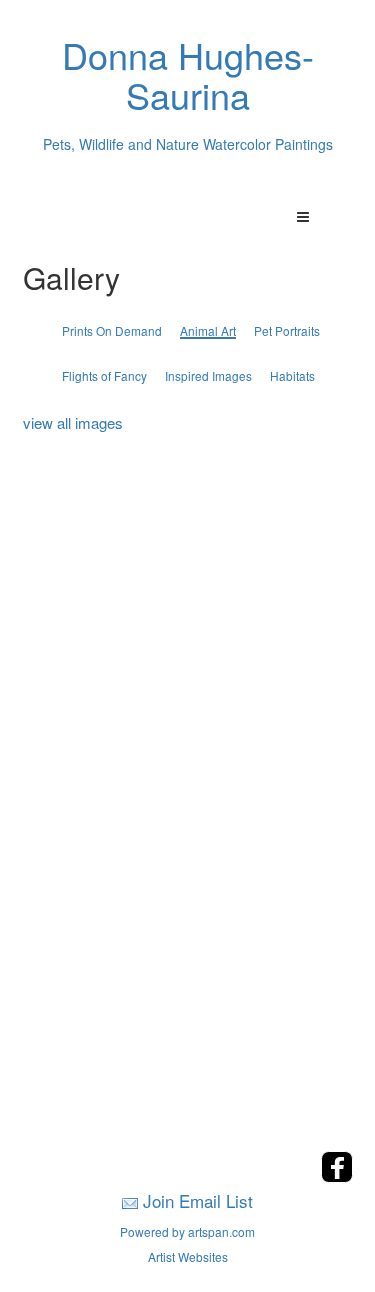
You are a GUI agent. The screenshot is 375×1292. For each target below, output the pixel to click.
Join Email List (198, 1200)
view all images (73, 422)
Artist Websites (188, 1256)
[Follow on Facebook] (337, 1176)
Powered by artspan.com (187, 1231)
